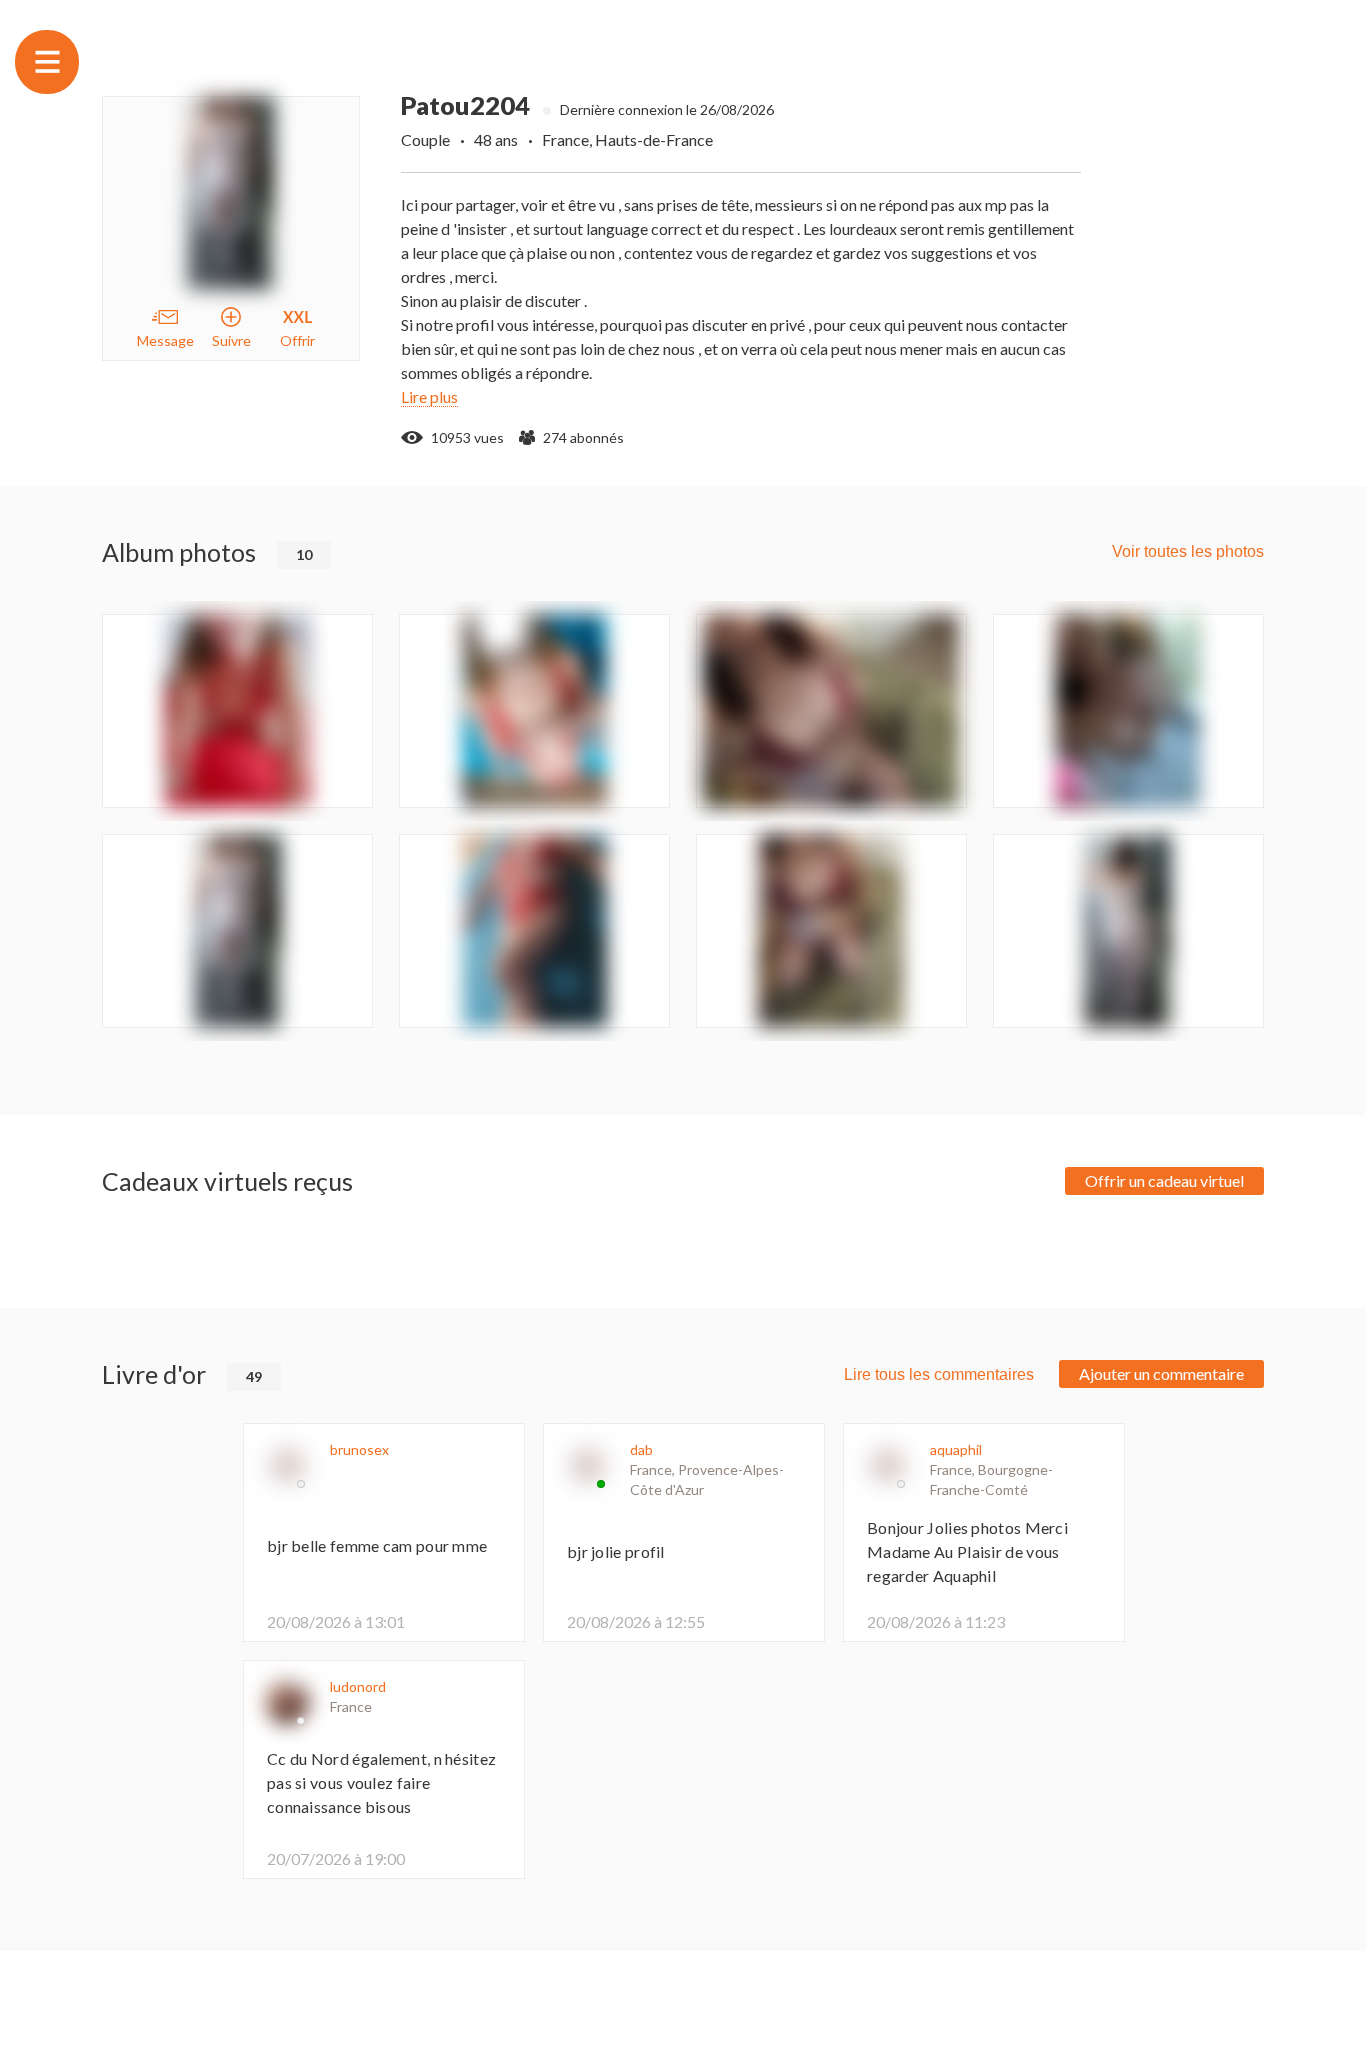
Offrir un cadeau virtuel (1164, 1180)
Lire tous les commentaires (939, 1374)
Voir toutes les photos (1188, 551)
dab (641, 1449)
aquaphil (956, 1449)
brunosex (359, 1449)
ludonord (358, 1686)
